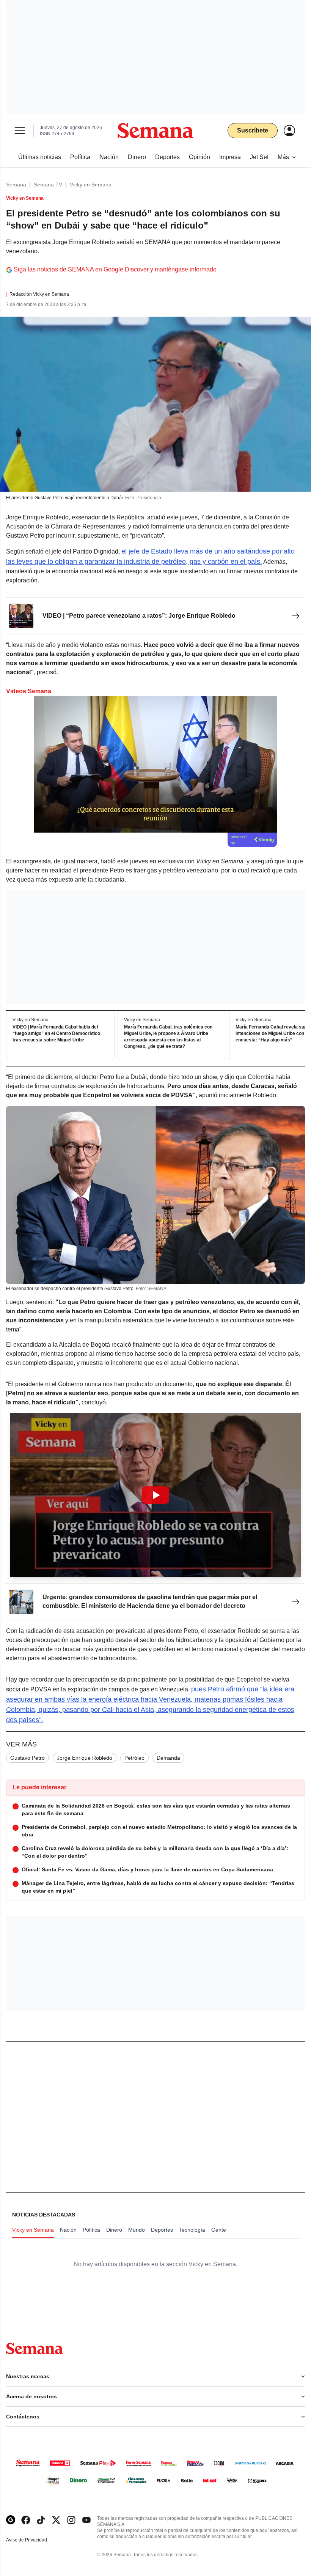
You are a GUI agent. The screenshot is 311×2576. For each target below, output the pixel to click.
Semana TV (48, 185)
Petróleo (134, 1758)
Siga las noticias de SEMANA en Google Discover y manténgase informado (115, 269)
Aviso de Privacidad (35, 2540)
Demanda (168, 1758)
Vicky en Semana (91, 185)
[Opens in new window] (26, 2520)
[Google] (11, 2520)
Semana (16, 185)
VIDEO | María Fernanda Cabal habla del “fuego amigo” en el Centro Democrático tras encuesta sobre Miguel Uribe (56, 1034)
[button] (155, 1495)
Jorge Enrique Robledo (85, 1758)
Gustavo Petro (27, 1758)
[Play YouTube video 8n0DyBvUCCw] (155, 1495)
